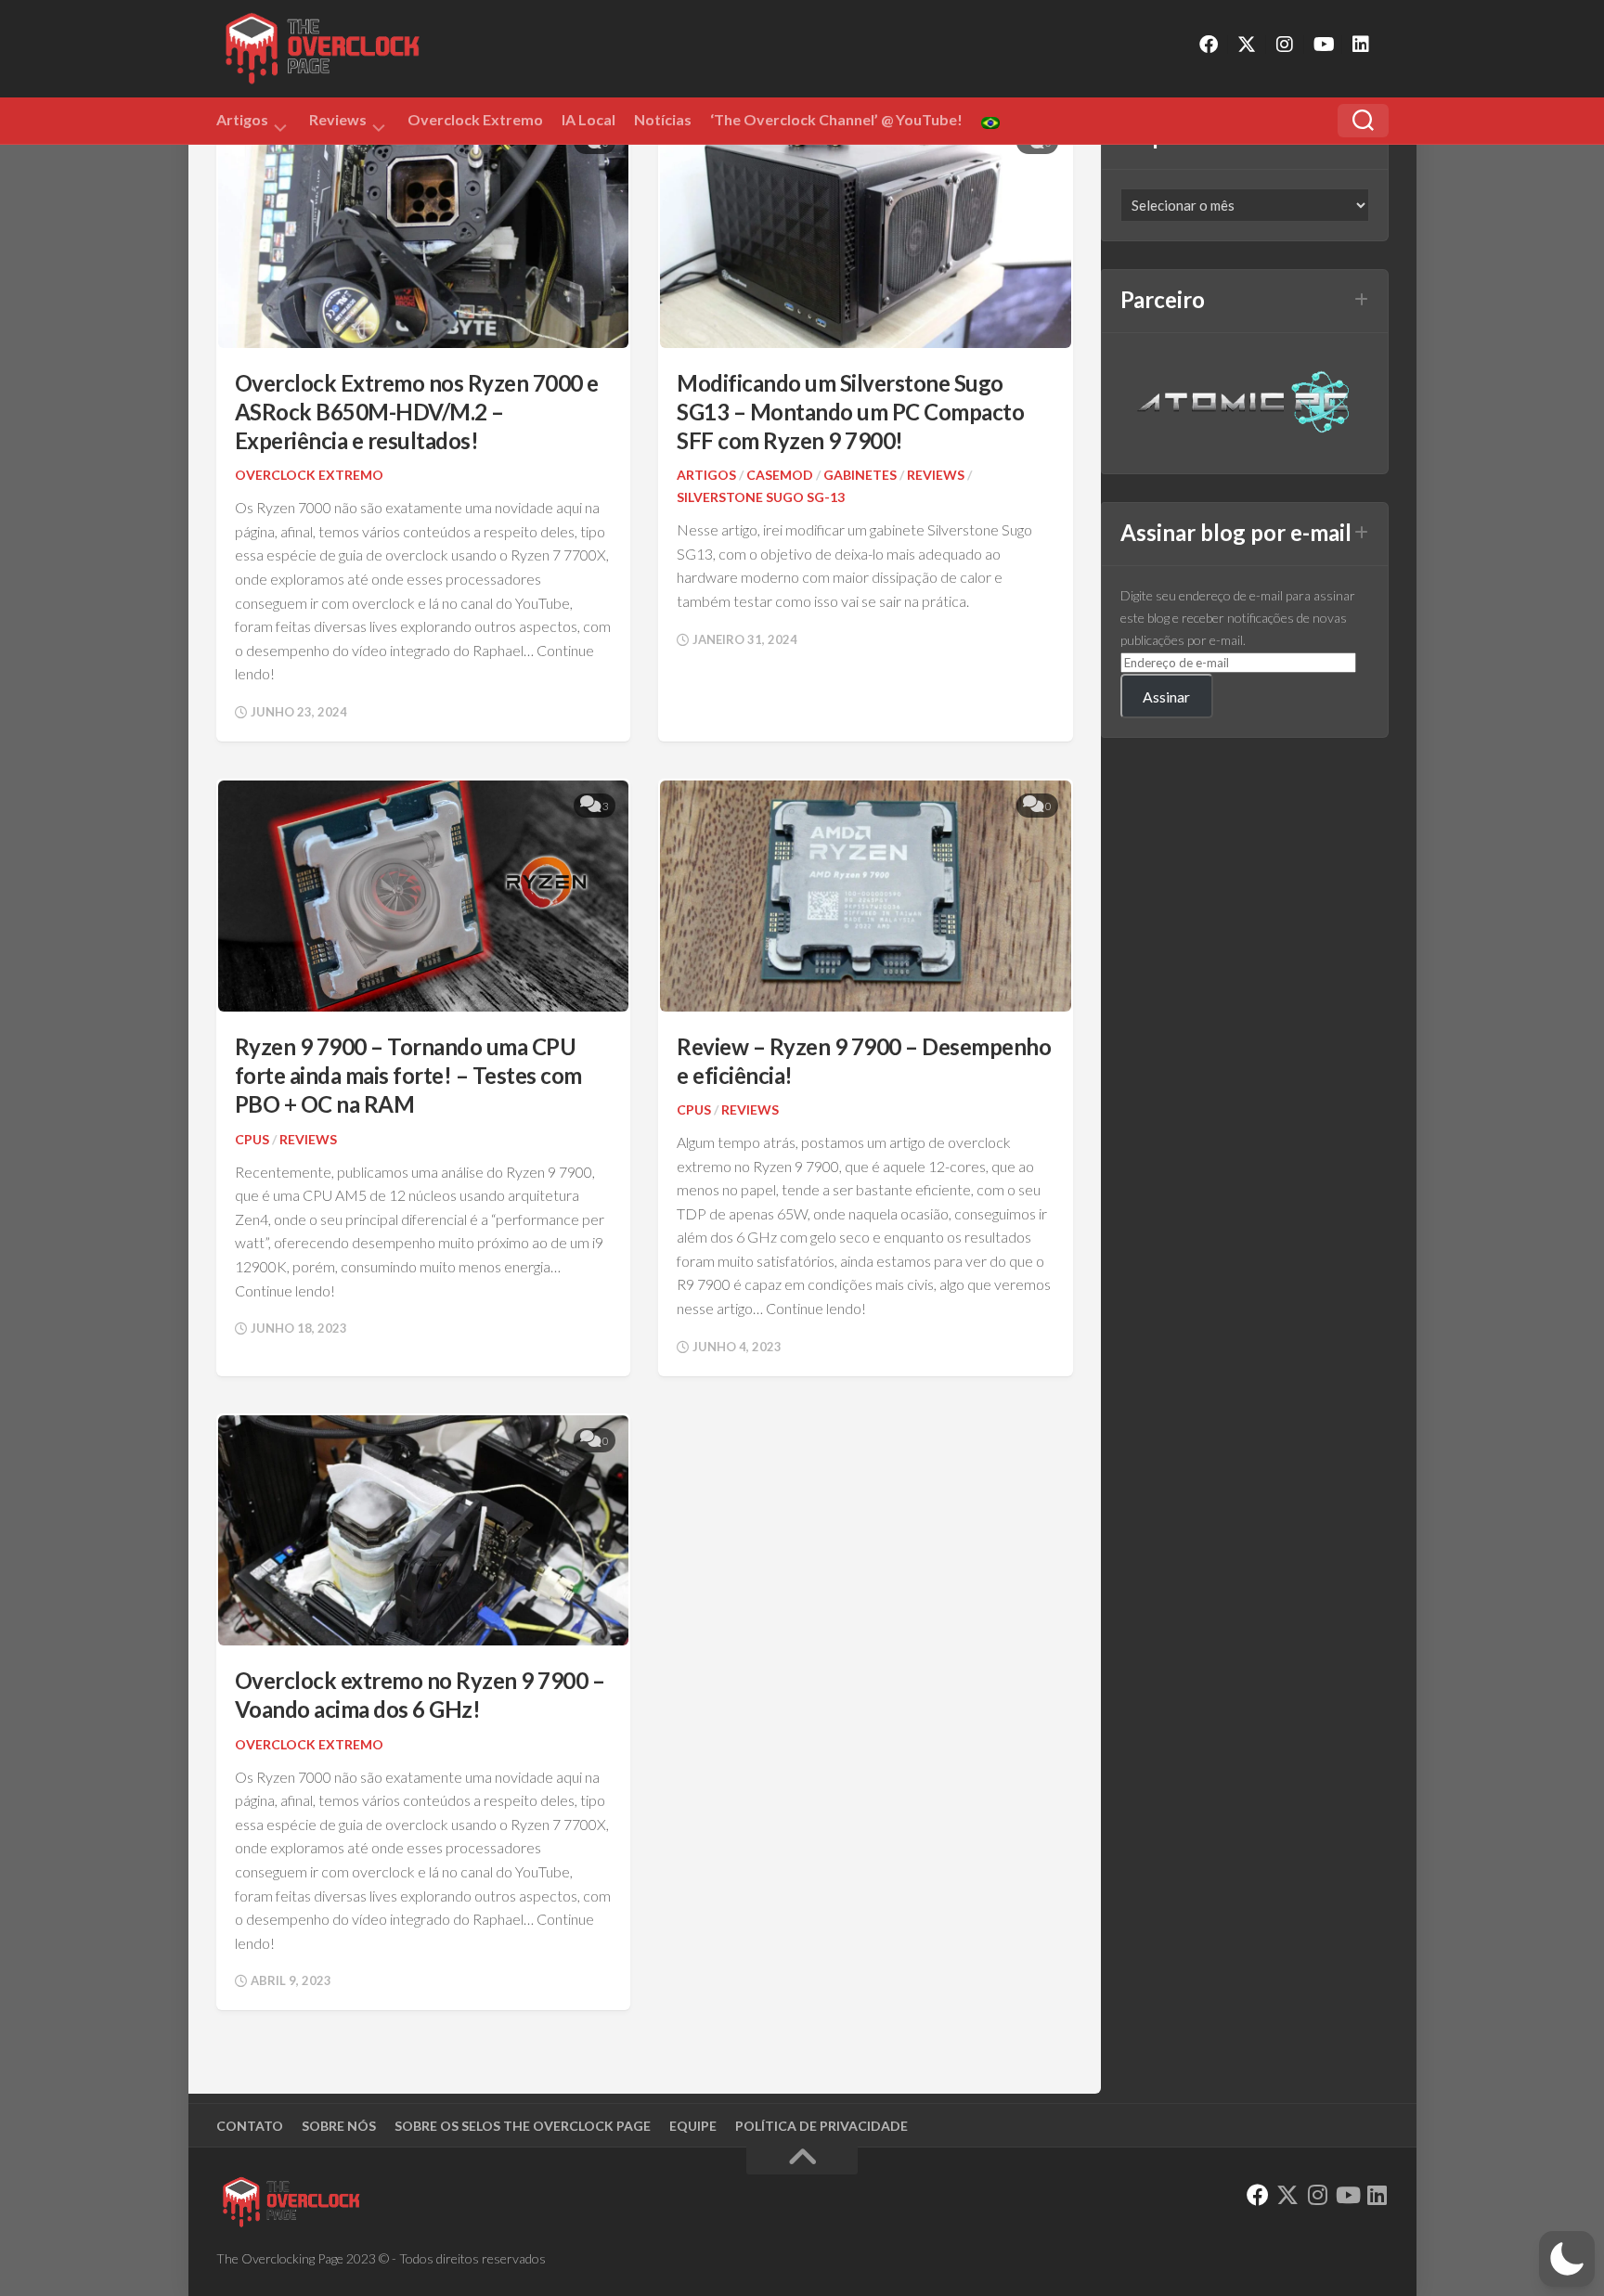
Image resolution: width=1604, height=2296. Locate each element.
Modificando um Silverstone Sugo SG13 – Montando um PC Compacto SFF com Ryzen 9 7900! (850, 412)
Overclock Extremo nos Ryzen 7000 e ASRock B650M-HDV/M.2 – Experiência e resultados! (417, 412)
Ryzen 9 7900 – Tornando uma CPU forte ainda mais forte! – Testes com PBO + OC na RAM (408, 1075)
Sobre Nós (339, 2126)
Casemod (780, 475)
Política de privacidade (821, 2126)
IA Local (589, 119)
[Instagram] (1285, 45)
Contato (250, 2126)
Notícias (663, 119)
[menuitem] (990, 123)
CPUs (252, 1139)
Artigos (242, 123)
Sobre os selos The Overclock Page (523, 2126)
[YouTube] (1323, 45)
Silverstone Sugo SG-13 (761, 497)
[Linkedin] (1361, 45)
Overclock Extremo (475, 119)
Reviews (338, 123)
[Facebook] (1209, 45)
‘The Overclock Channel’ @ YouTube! (836, 119)
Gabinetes (860, 475)
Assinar (1166, 697)
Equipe (693, 2126)
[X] (1247, 45)
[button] (1567, 2259)
